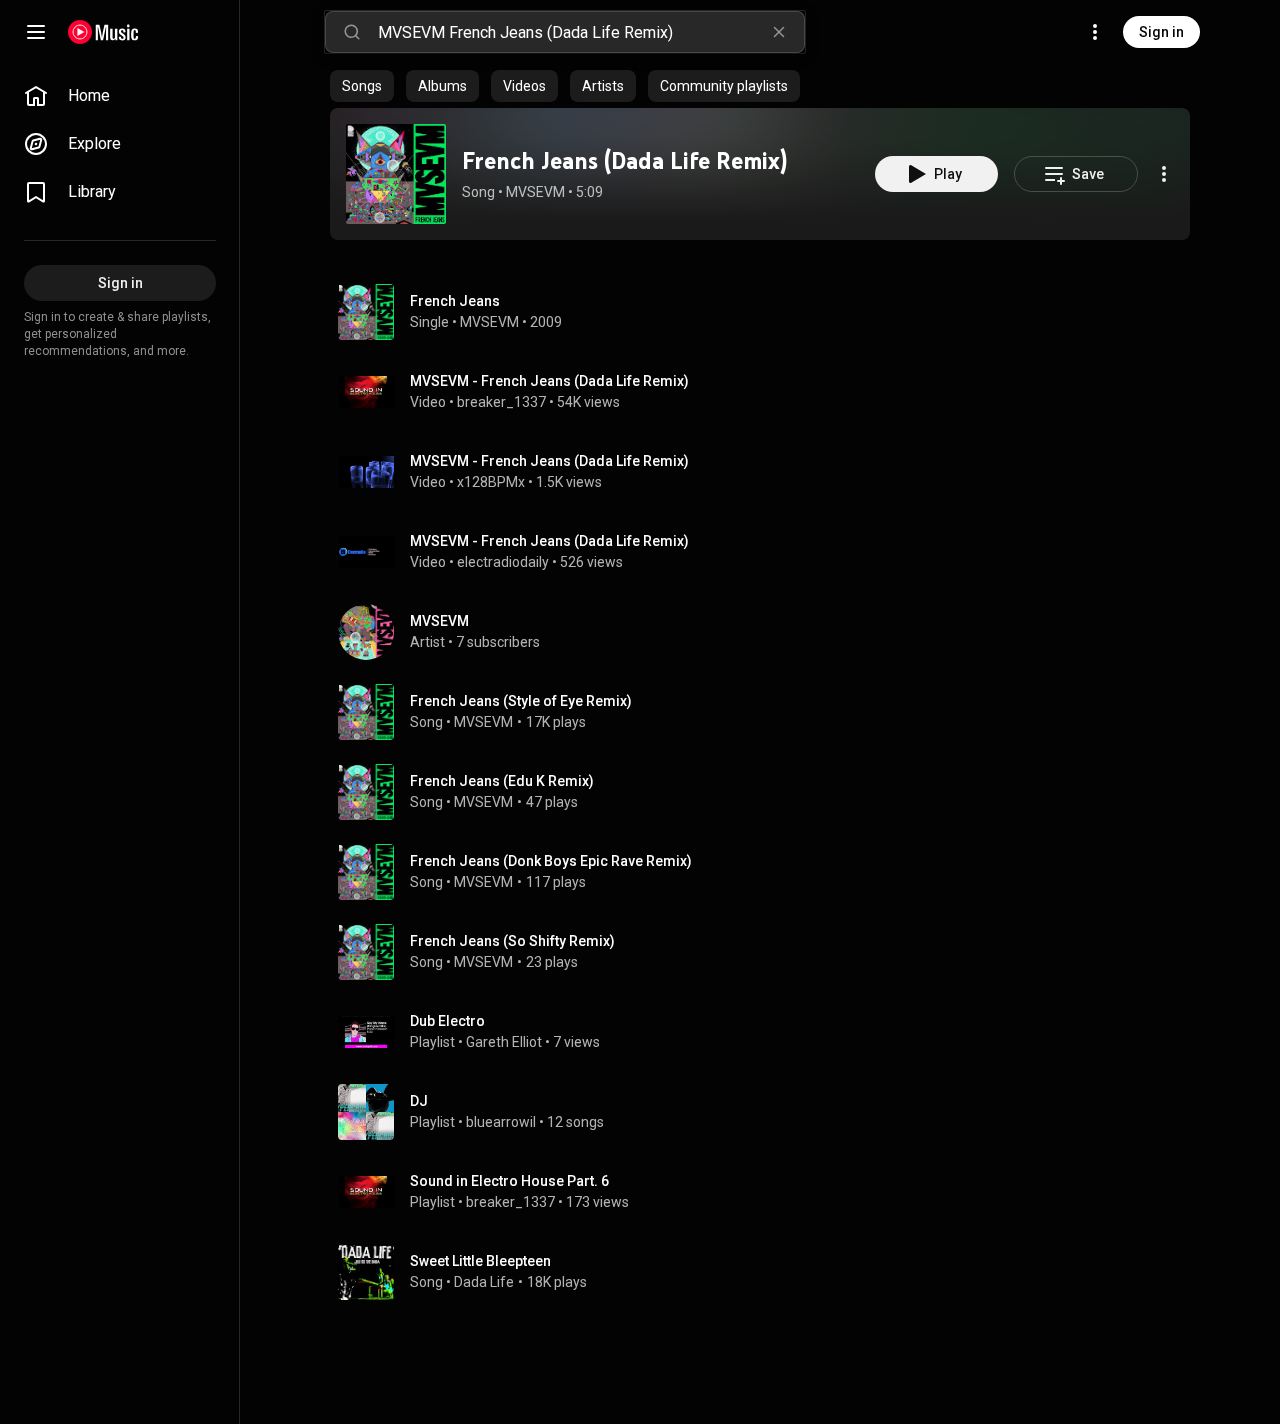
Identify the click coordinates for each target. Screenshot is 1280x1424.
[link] (120, 96)
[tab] (362, 86)
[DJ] (768, 1112)
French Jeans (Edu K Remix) (502, 781)
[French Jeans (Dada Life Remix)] (396, 174)
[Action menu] (1164, 174)
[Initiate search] (352, 32)
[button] (396, 174)
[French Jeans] (768, 312)
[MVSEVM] (768, 632)
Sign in (1161, 32)
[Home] (103, 32)
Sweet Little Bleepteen (480, 1261)
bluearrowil (501, 1122)
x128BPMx (491, 482)
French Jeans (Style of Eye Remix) (521, 701)
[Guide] (36, 32)
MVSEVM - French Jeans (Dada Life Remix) (549, 381)
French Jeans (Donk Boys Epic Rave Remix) (551, 861)
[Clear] (779, 32)
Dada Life (484, 1282)
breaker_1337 (501, 402)
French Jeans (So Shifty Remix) (512, 941)
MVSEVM (535, 192)
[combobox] (591, 32)
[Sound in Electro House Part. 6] (768, 1192)
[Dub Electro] (768, 1032)
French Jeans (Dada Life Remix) (624, 160)
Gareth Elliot (504, 1042)
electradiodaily (503, 562)
